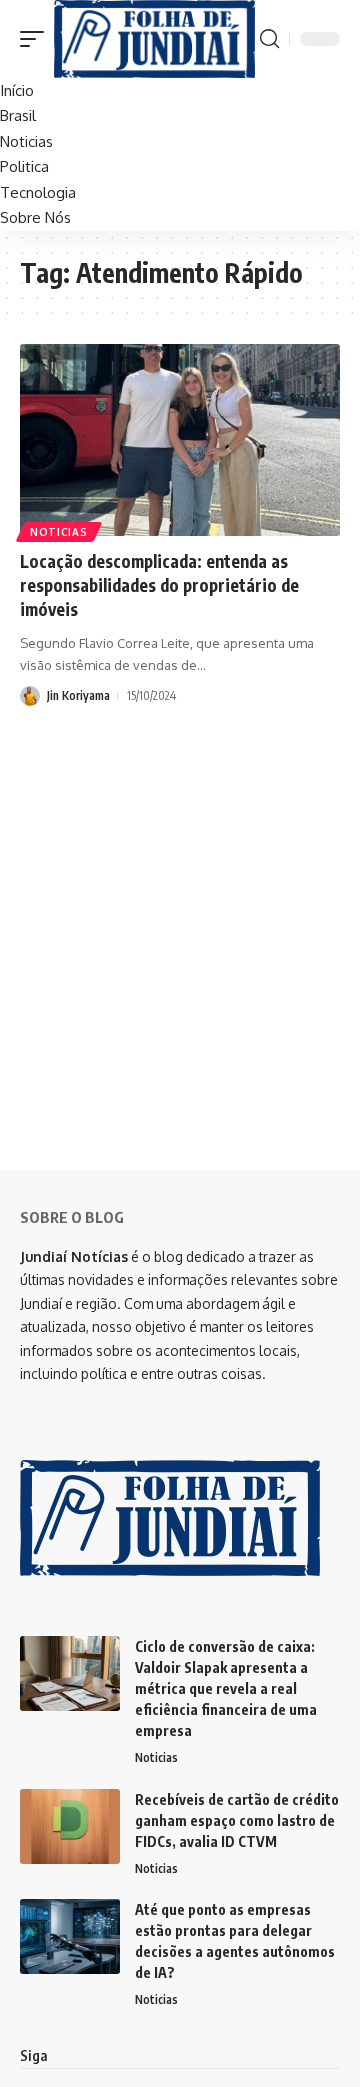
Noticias (59, 532)
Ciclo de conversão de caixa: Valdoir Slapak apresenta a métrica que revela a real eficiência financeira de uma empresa (226, 1688)
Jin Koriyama (78, 695)
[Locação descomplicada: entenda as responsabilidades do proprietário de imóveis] (180, 440)
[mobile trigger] (37, 39)
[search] (269, 39)
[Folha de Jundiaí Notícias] (154, 39)
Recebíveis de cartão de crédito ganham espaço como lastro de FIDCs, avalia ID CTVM (237, 1820)
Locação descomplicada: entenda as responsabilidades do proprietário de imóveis (159, 585)
